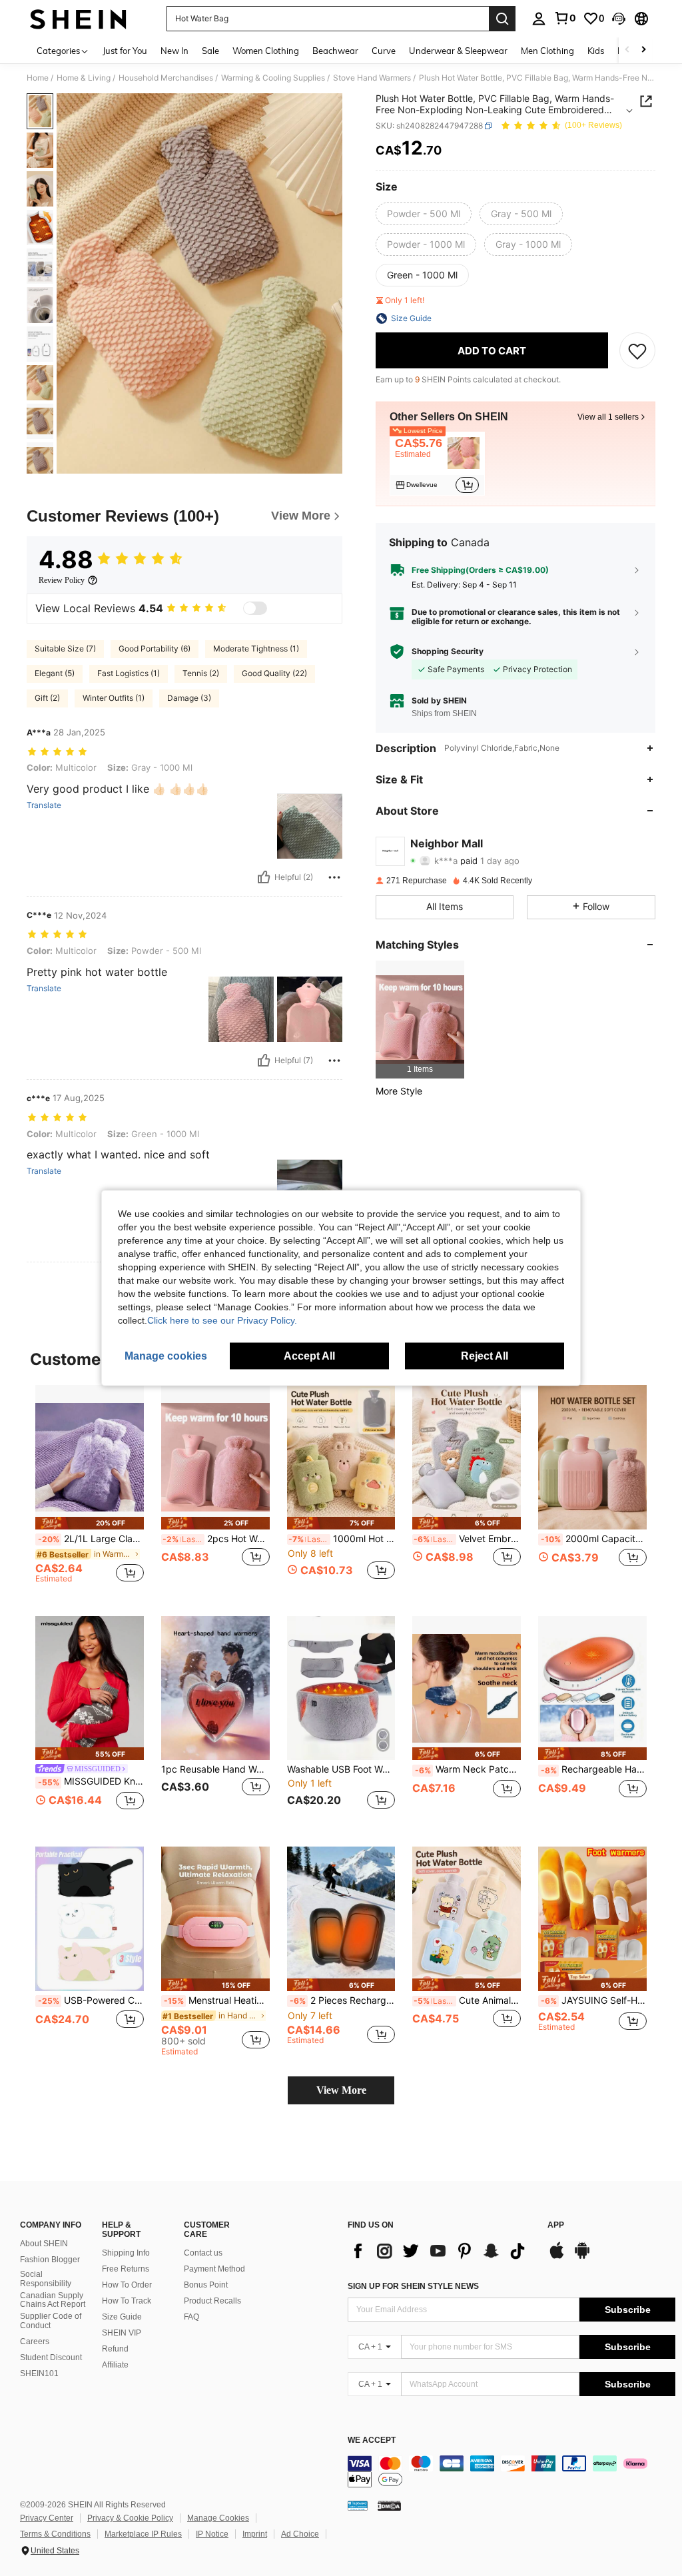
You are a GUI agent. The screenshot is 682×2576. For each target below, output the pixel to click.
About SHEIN (44, 2244)
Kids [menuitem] (596, 51)
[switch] (255, 608)
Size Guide (122, 2317)
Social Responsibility (46, 2279)
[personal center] (539, 19)
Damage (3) (189, 698)
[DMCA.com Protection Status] (389, 2505)
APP (556, 2225)
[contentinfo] (511, 2471)
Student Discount (51, 2358)
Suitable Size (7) (65, 648)
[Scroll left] (627, 50)
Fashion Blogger (50, 2260)
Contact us (203, 2253)
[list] (441, 2251)
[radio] (424, 214)
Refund (115, 2349)
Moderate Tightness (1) (256, 648)
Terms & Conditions (55, 2534)
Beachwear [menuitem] (335, 51)
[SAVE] (637, 350)
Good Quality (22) (274, 673)
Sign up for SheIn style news (413, 2286)
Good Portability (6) (155, 648)
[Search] (502, 19)
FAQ (191, 2317)
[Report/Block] (334, 877)
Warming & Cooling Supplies (273, 78)
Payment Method (214, 2269)
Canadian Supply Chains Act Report (53, 2300)
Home (38, 78)
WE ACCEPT (372, 2440)
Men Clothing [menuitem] (547, 51)
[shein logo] (78, 19)
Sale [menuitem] (210, 51)
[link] (565, 18)
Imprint (255, 2534)
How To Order (127, 2285)
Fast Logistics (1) (129, 673)
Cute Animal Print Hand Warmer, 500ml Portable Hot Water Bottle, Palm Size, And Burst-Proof (467, 2000)
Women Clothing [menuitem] (266, 51)
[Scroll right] (643, 50)
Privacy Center (47, 2518)
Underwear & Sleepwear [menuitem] (458, 51)
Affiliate (115, 2365)
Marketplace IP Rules (143, 2534)
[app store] (557, 2257)
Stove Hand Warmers (372, 78)
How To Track (127, 2301)
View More (341, 2090)
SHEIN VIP (122, 2333)
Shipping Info (126, 2253)
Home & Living (84, 78)
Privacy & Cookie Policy (130, 2518)
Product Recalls (212, 2301)
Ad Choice (300, 2534)
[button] (619, 19)
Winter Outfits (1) (114, 698)
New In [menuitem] (174, 51)
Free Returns (126, 2269)
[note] (90, 1523)
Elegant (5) (55, 673)
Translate (44, 805)
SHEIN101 (39, 2373)
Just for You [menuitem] (125, 51)
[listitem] (437, 464)
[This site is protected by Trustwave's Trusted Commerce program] (358, 2505)
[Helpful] (264, 877)
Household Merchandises (166, 78)
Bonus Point (206, 2285)
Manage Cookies (218, 2518)
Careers (35, 2342)
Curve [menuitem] (384, 51)
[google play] (582, 2257)
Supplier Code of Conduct (51, 2321)
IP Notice (212, 2534)
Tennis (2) (201, 673)
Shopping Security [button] (448, 651)
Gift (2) (47, 698)
